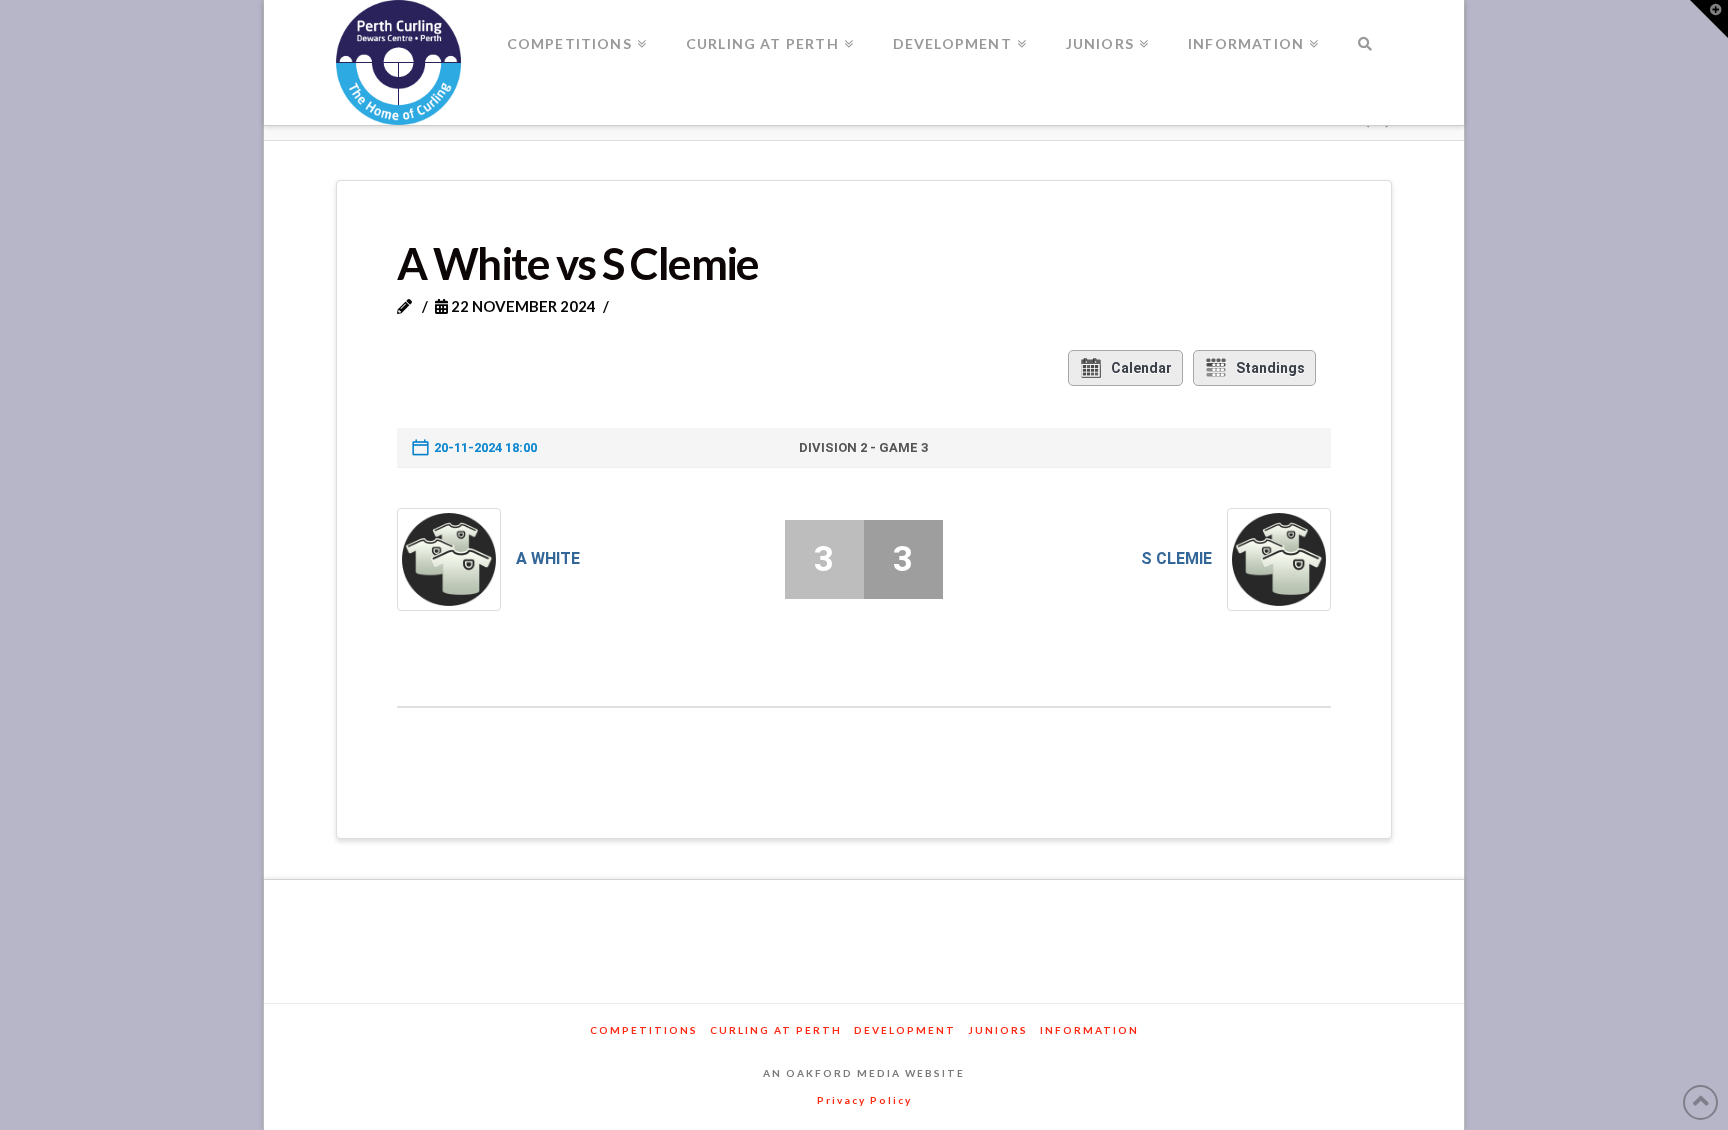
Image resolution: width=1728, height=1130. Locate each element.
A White (548, 558)
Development (905, 1030)
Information (1089, 1030)
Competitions (644, 1030)
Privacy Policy (864, 1100)
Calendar (1141, 368)
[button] (1709, 19)
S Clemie (1176, 558)
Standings (1270, 368)
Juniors (998, 1030)
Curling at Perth (776, 1030)
